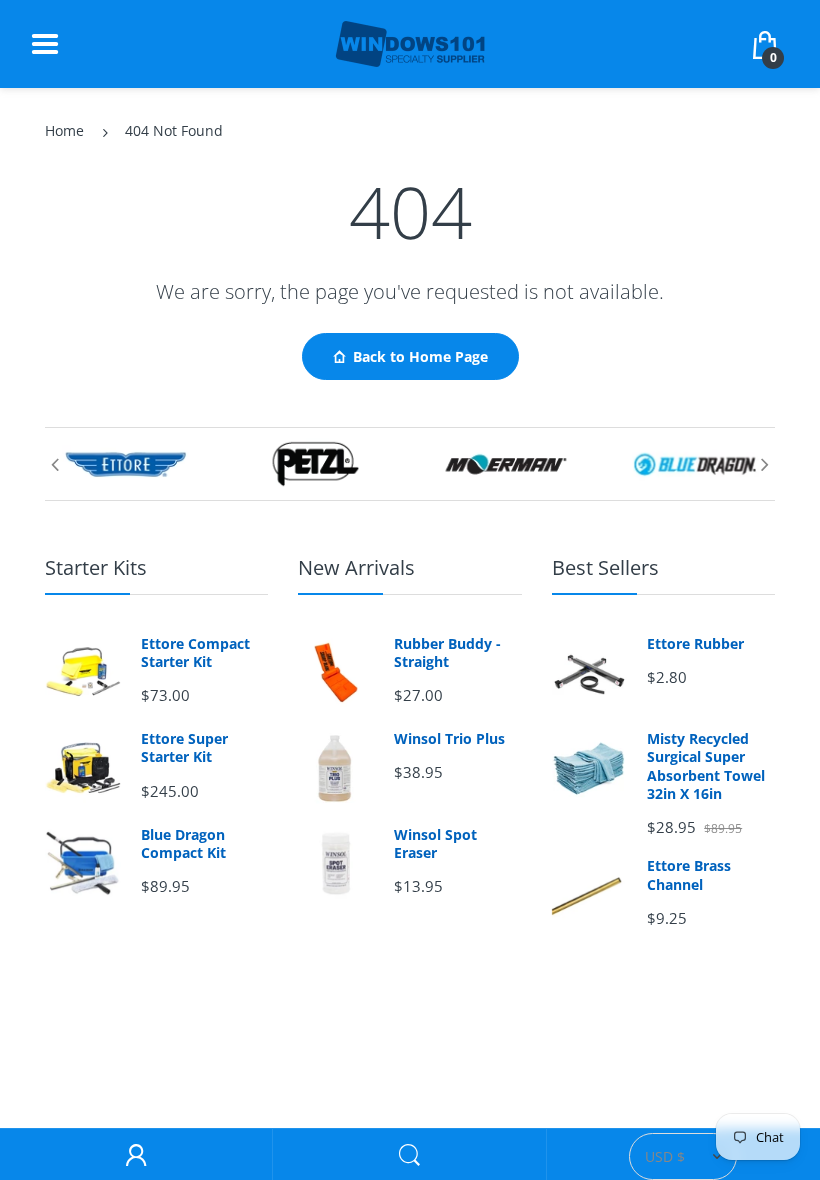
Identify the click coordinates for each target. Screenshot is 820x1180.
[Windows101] (410, 42)
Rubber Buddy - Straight (447, 653)
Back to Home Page (420, 356)
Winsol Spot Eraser (435, 844)
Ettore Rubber (695, 644)
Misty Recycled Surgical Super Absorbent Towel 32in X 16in (706, 766)
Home (64, 130)
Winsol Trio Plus (449, 739)
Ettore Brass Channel (689, 875)
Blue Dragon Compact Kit (183, 844)
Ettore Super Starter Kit (184, 748)
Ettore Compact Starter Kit (195, 653)
